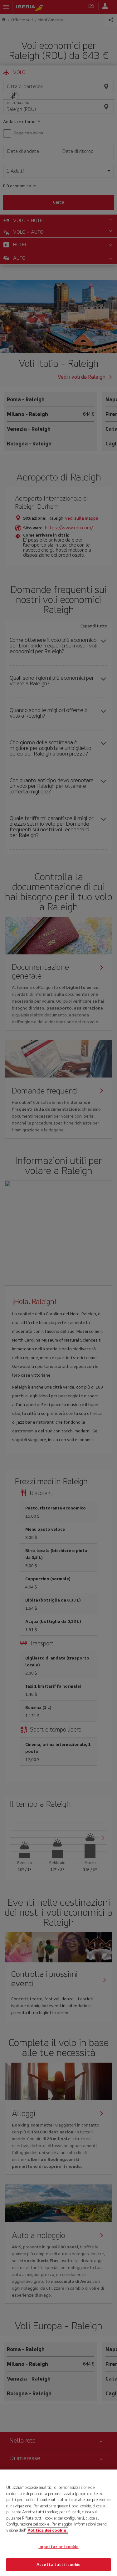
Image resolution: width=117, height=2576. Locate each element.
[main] (58, 2523)
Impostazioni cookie (58, 2547)
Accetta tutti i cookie (58, 2564)
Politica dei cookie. (48, 2530)
